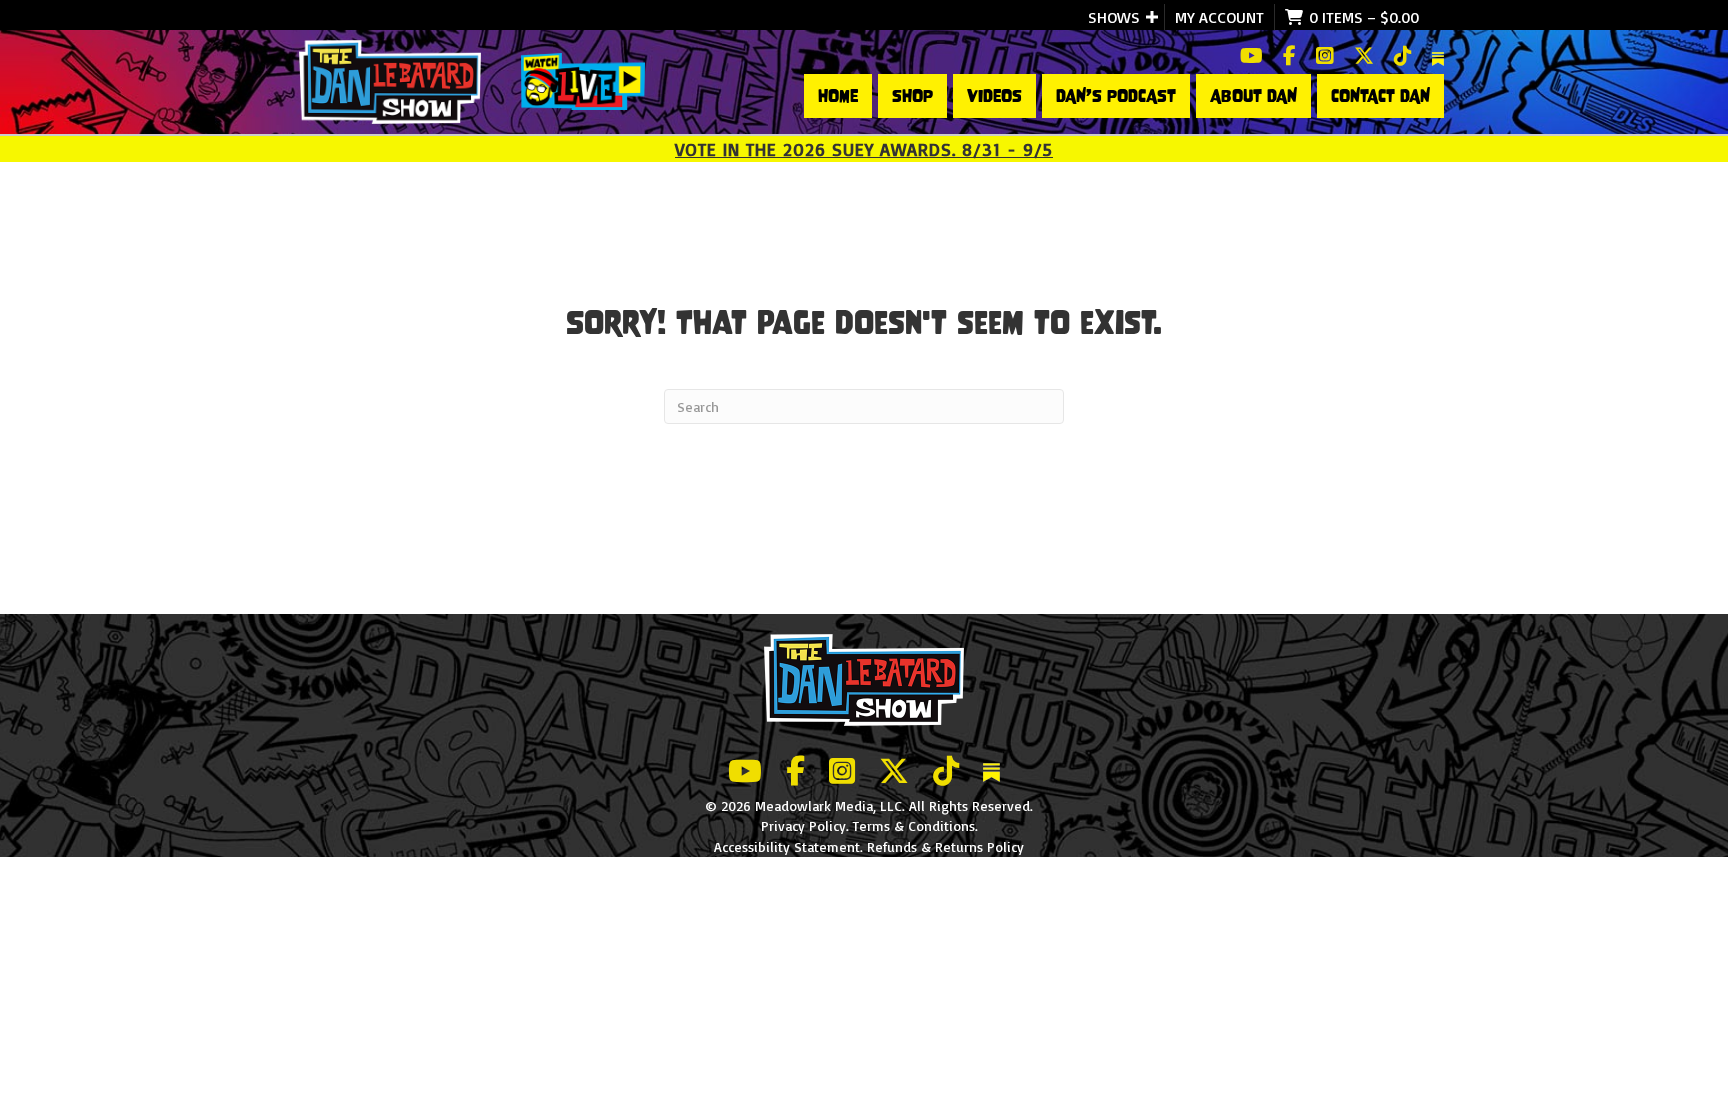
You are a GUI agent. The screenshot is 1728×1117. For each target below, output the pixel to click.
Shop (912, 96)
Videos (994, 96)
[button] (1152, 17)
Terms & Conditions (914, 825)
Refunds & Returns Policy (945, 846)
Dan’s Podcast (1116, 96)
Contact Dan (1380, 96)
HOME (838, 96)
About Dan (1253, 96)
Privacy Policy (803, 825)
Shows (1114, 17)
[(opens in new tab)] (583, 80)
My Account (1219, 17)
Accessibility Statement (787, 846)
